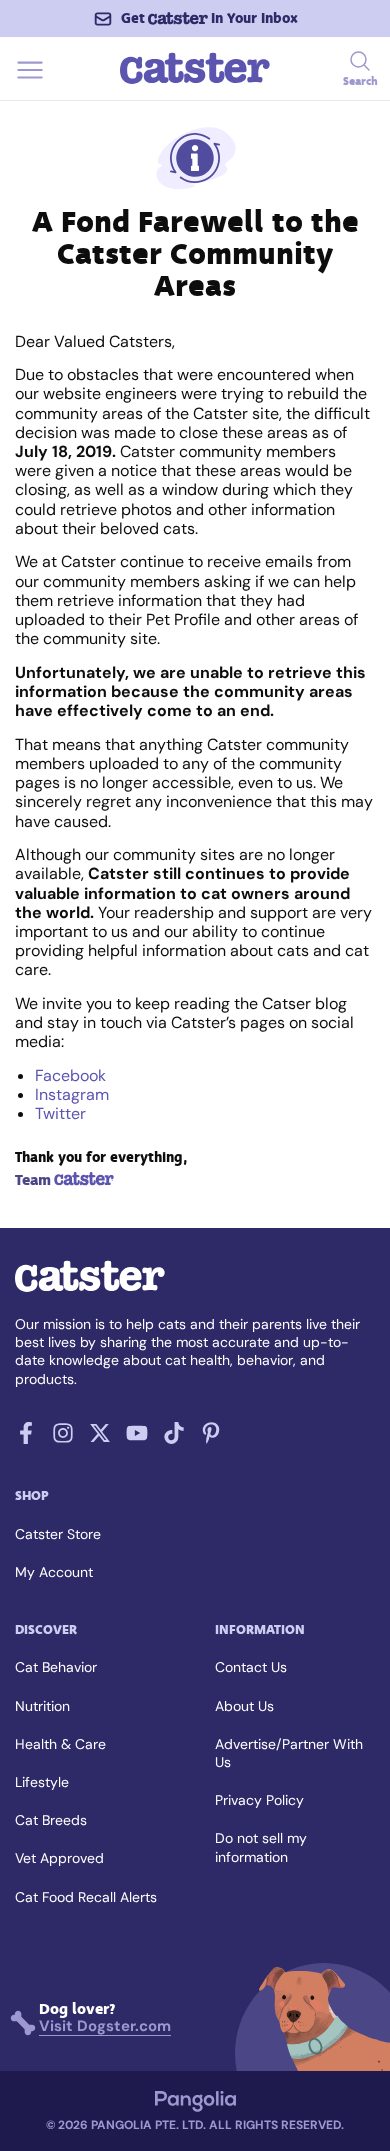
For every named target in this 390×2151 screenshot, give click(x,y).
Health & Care (60, 1744)
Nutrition (42, 1706)
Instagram (72, 1094)
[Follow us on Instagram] (63, 1438)
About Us (244, 1706)
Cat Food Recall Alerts (86, 1897)
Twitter (60, 1113)
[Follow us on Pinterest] (211, 1438)
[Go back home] (195, 81)
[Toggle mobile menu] (30, 81)
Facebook (70, 1075)
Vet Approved (59, 1858)
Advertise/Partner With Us (289, 1753)
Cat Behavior (56, 1667)
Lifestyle (42, 1782)
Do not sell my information (261, 1847)
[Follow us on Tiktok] (174, 1438)
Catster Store (58, 1534)
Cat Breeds (51, 1820)
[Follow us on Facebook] (26, 1438)
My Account (54, 1572)
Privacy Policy (259, 1800)
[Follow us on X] (100, 1438)
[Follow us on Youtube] (137, 1438)
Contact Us (251, 1667)
